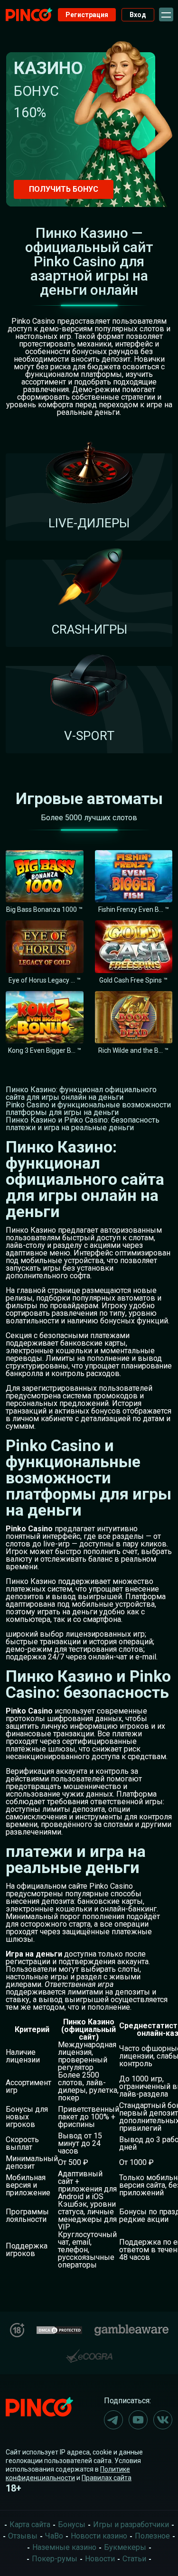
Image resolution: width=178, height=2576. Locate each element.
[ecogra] (89, 2352)
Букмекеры (125, 2547)
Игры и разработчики (131, 2524)
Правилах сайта (107, 2478)
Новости (100, 2559)
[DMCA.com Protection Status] (59, 2329)
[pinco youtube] (138, 2420)
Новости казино (99, 2536)
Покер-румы (55, 2559)
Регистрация (87, 15)
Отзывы (23, 2536)
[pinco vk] (163, 2420)
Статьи (134, 2559)
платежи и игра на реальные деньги (70, 1128)
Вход (138, 15)
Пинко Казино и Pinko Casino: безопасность (83, 1120)
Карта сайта (30, 2524)
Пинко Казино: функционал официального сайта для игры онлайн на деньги (81, 1093)
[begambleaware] (131, 2328)
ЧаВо (54, 2536)
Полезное (152, 2536)
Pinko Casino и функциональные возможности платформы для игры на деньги (88, 1109)
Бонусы (72, 2524)
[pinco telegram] (113, 2420)
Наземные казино (64, 2547)
